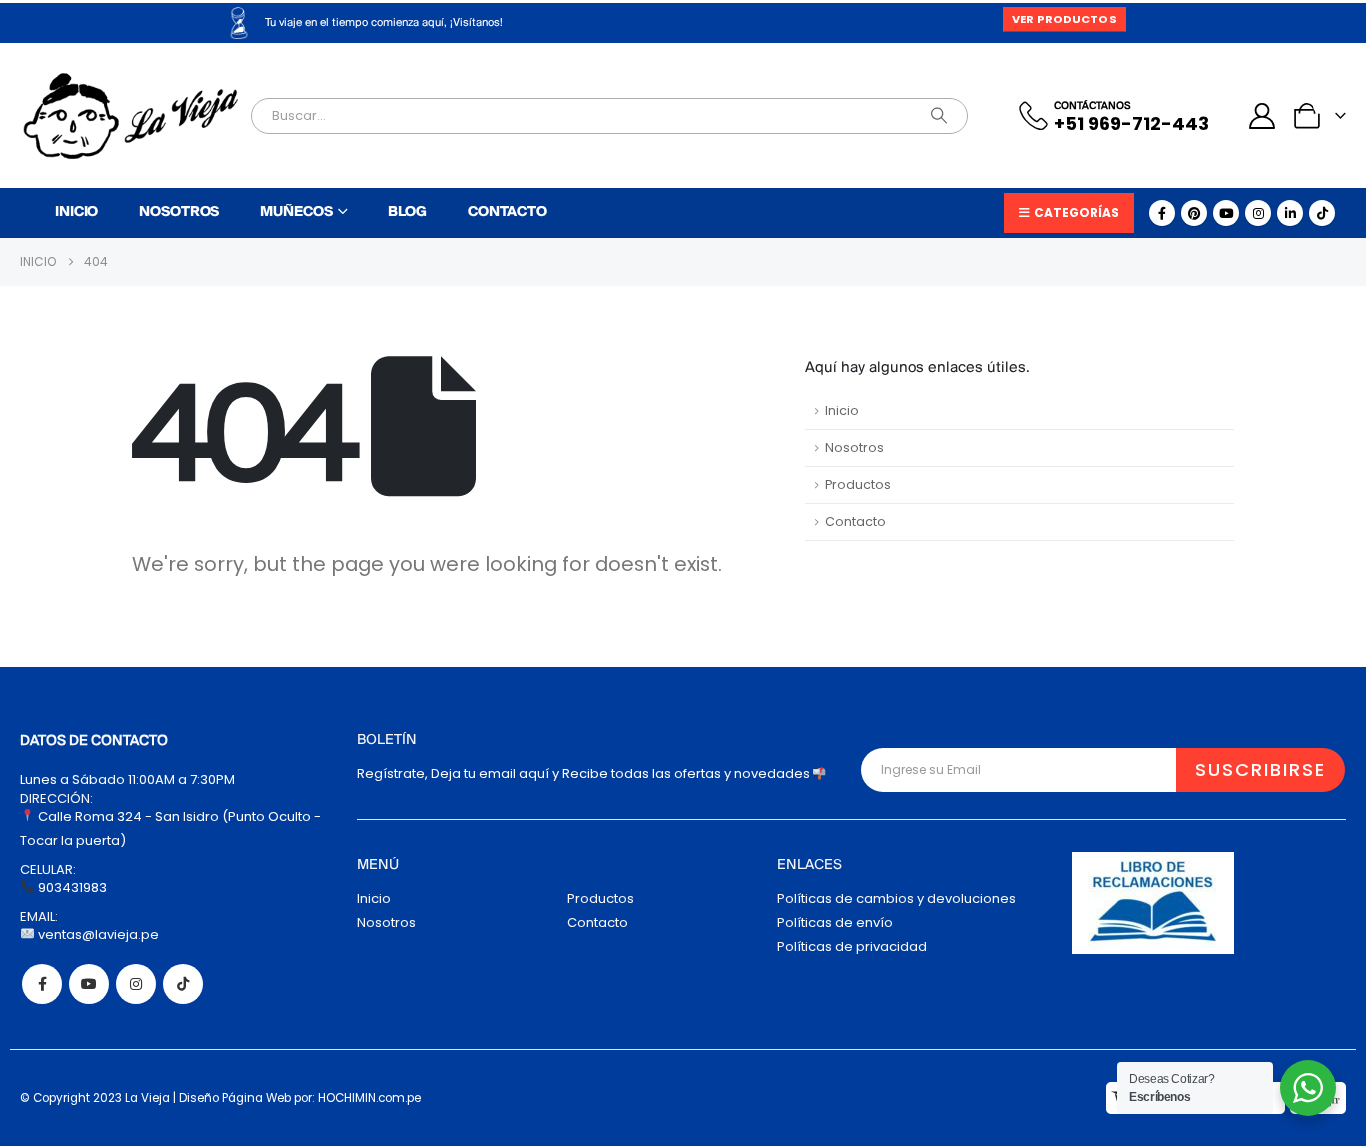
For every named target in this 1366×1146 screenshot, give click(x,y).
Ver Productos (1064, 19)
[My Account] (1262, 116)
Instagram (136, 984)
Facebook (42, 984)
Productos (858, 484)
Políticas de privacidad (852, 946)
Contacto (507, 212)
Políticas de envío (835, 922)
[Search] (939, 116)
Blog (407, 212)
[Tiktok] (1322, 213)
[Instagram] (1258, 213)
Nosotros (179, 212)
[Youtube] (1226, 213)
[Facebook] (1162, 213)
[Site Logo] (130, 116)
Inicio (76, 212)
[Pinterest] (1194, 213)
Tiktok (183, 984)
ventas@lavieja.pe (97, 934)
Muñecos (296, 212)
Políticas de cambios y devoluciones (896, 898)
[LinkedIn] (1290, 213)
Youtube (89, 984)
